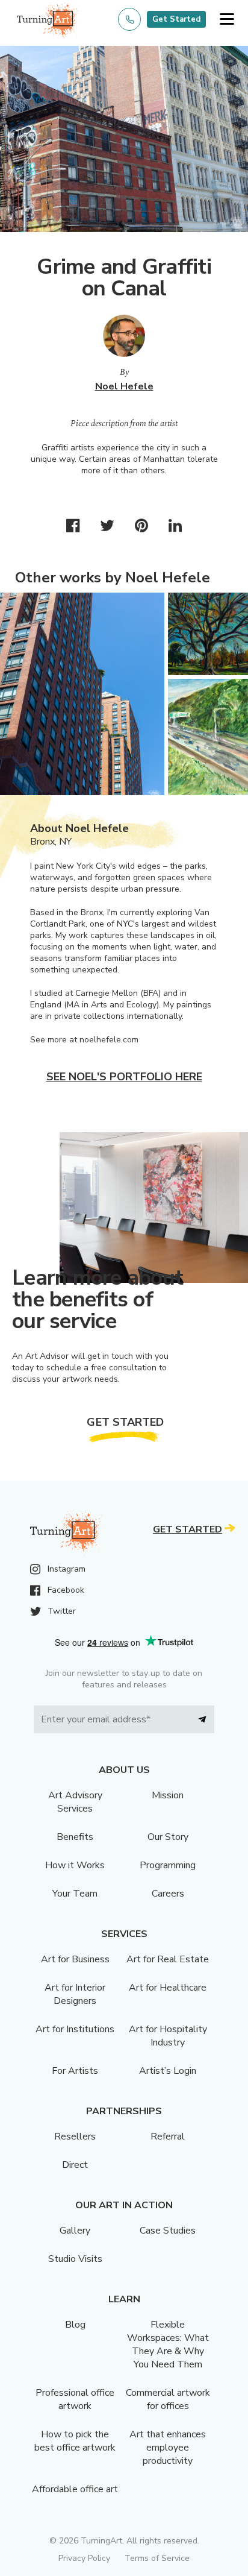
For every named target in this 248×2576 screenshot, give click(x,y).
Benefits (75, 1837)
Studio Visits (75, 2259)
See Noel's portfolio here (124, 1077)
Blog (75, 2325)
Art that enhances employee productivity (168, 2448)
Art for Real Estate (168, 1959)
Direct (75, 2165)
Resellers (75, 2137)
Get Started (176, 19)
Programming (168, 1865)
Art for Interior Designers (75, 1994)
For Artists (75, 2071)
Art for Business (75, 1959)
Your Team (75, 1894)
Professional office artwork (75, 2399)
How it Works (75, 1865)
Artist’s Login (168, 2071)
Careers (168, 1894)
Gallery (75, 2231)
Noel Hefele (124, 386)
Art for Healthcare (168, 1988)
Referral (168, 2137)
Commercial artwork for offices (168, 2399)
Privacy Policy (84, 2558)
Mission (168, 1795)
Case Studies (168, 2231)
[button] (227, 20)
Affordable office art (75, 2489)
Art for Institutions (75, 2029)
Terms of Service (157, 2558)
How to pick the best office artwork (75, 2441)
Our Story (168, 1837)
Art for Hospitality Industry (168, 2036)
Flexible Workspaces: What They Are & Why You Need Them (168, 2345)
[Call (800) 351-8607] (129, 19)
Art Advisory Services (75, 1802)
